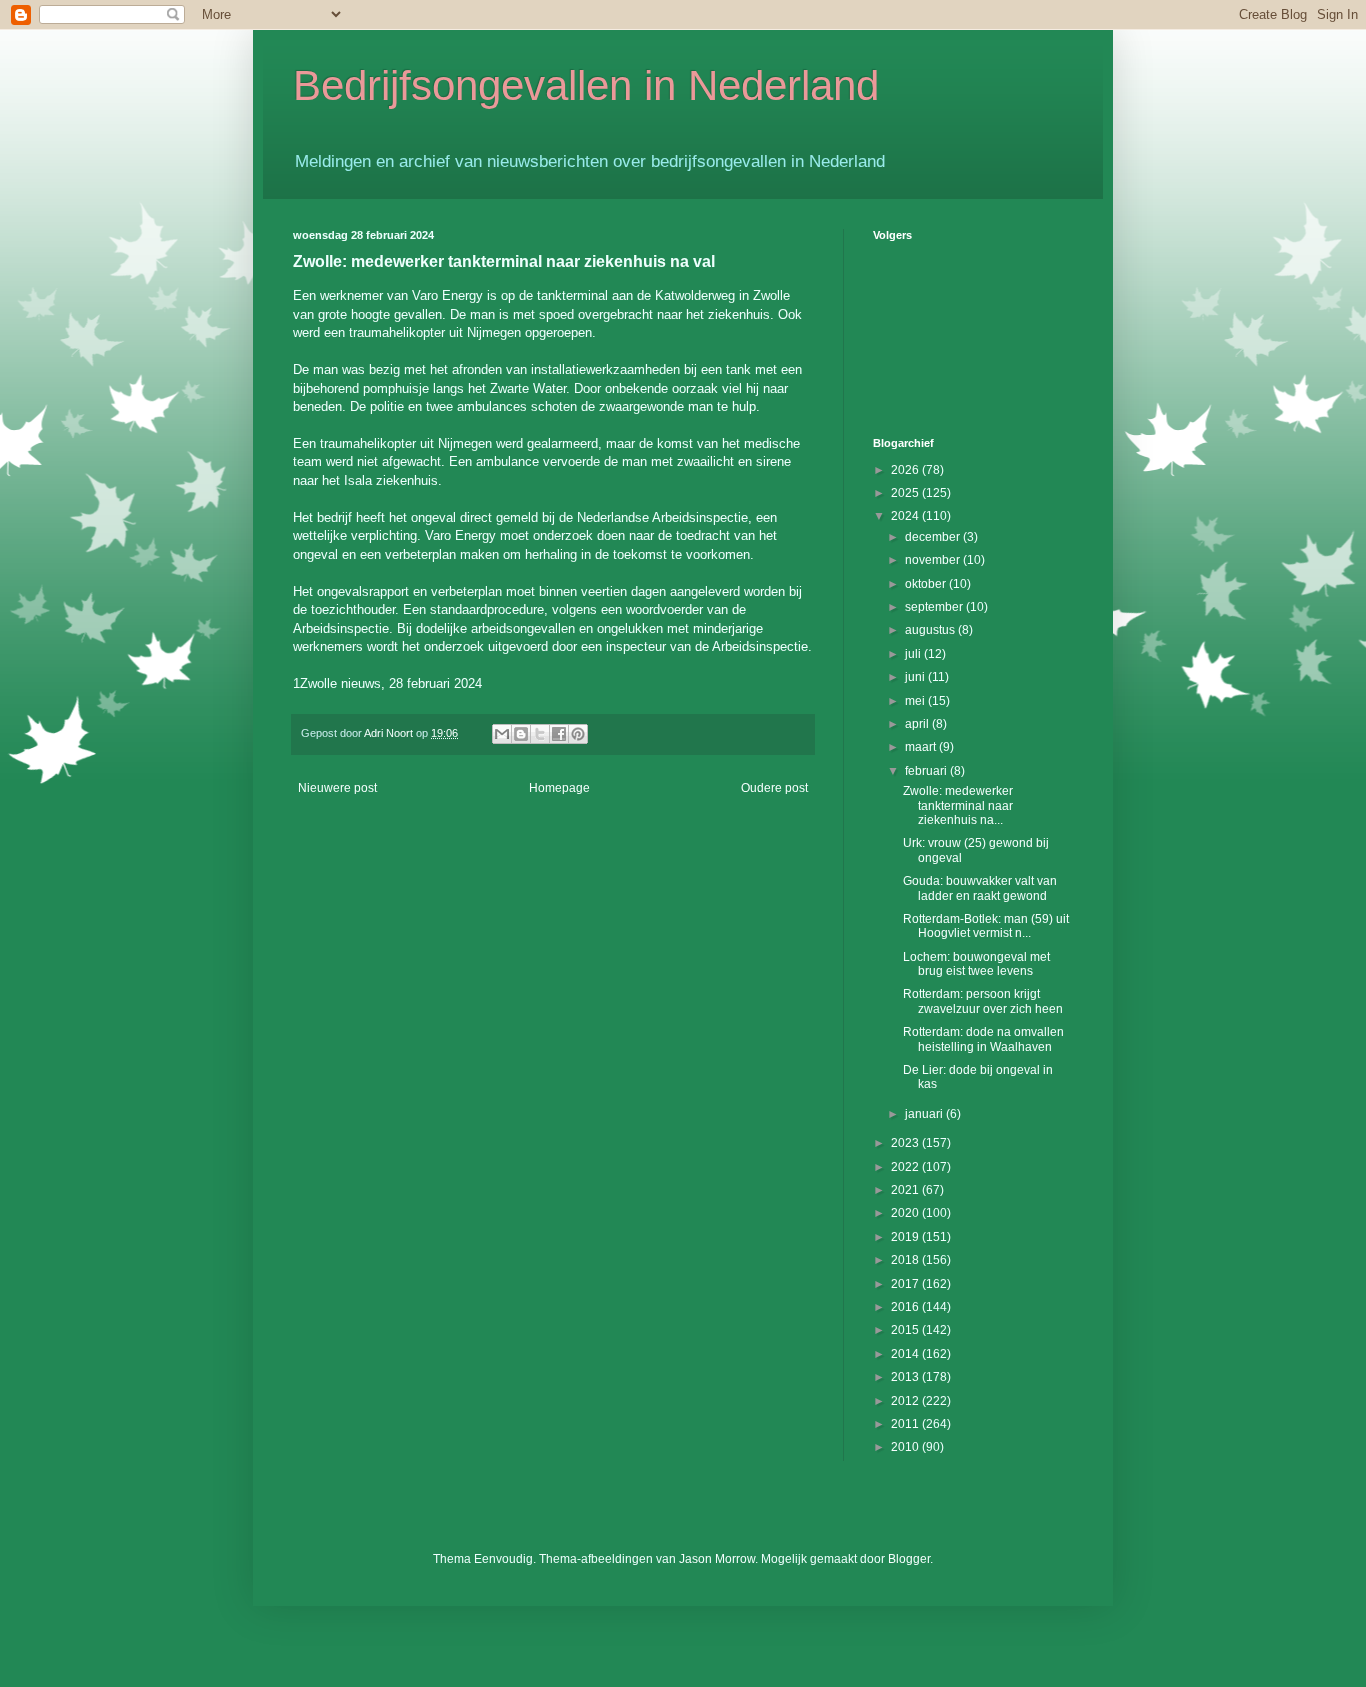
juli (914, 654)
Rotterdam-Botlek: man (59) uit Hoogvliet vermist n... (986, 926)
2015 (906, 1330)
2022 (906, 1167)
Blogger (909, 1559)
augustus (931, 630)
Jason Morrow (717, 1559)
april (918, 724)
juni (916, 677)
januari (925, 1114)
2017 (906, 1284)
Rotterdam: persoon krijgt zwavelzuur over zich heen (983, 1001)
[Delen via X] (540, 734)
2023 (906, 1143)
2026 (906, 470)
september (935, 607)
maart (922, 747)
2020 (906, 1213)
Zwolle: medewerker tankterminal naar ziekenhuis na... (958, 805)
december (934, 537)
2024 (906, 516)
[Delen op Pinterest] (578, 734)
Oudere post (774, 788)
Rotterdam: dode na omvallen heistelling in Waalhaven (983, 1039)
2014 (906, 1354)
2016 (906, 1307)
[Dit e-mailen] (502, 734)
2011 (906, 1424)
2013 (906, 1377)
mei (916, 701)
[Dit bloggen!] (521, 734)
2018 (906, 1260)
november (934, 560)
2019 (906, 1237)
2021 (906, 1190)
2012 (906, 1401)
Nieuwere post (337, 788)
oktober (927, 584)
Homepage (559, 788)
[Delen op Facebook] (559, 734)
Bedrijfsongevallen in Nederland (586, 85)
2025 (906, 493)
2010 (906, 1447)
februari (927, 771)
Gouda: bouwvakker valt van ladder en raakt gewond (980, 888)
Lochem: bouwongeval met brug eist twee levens (976, 964)
